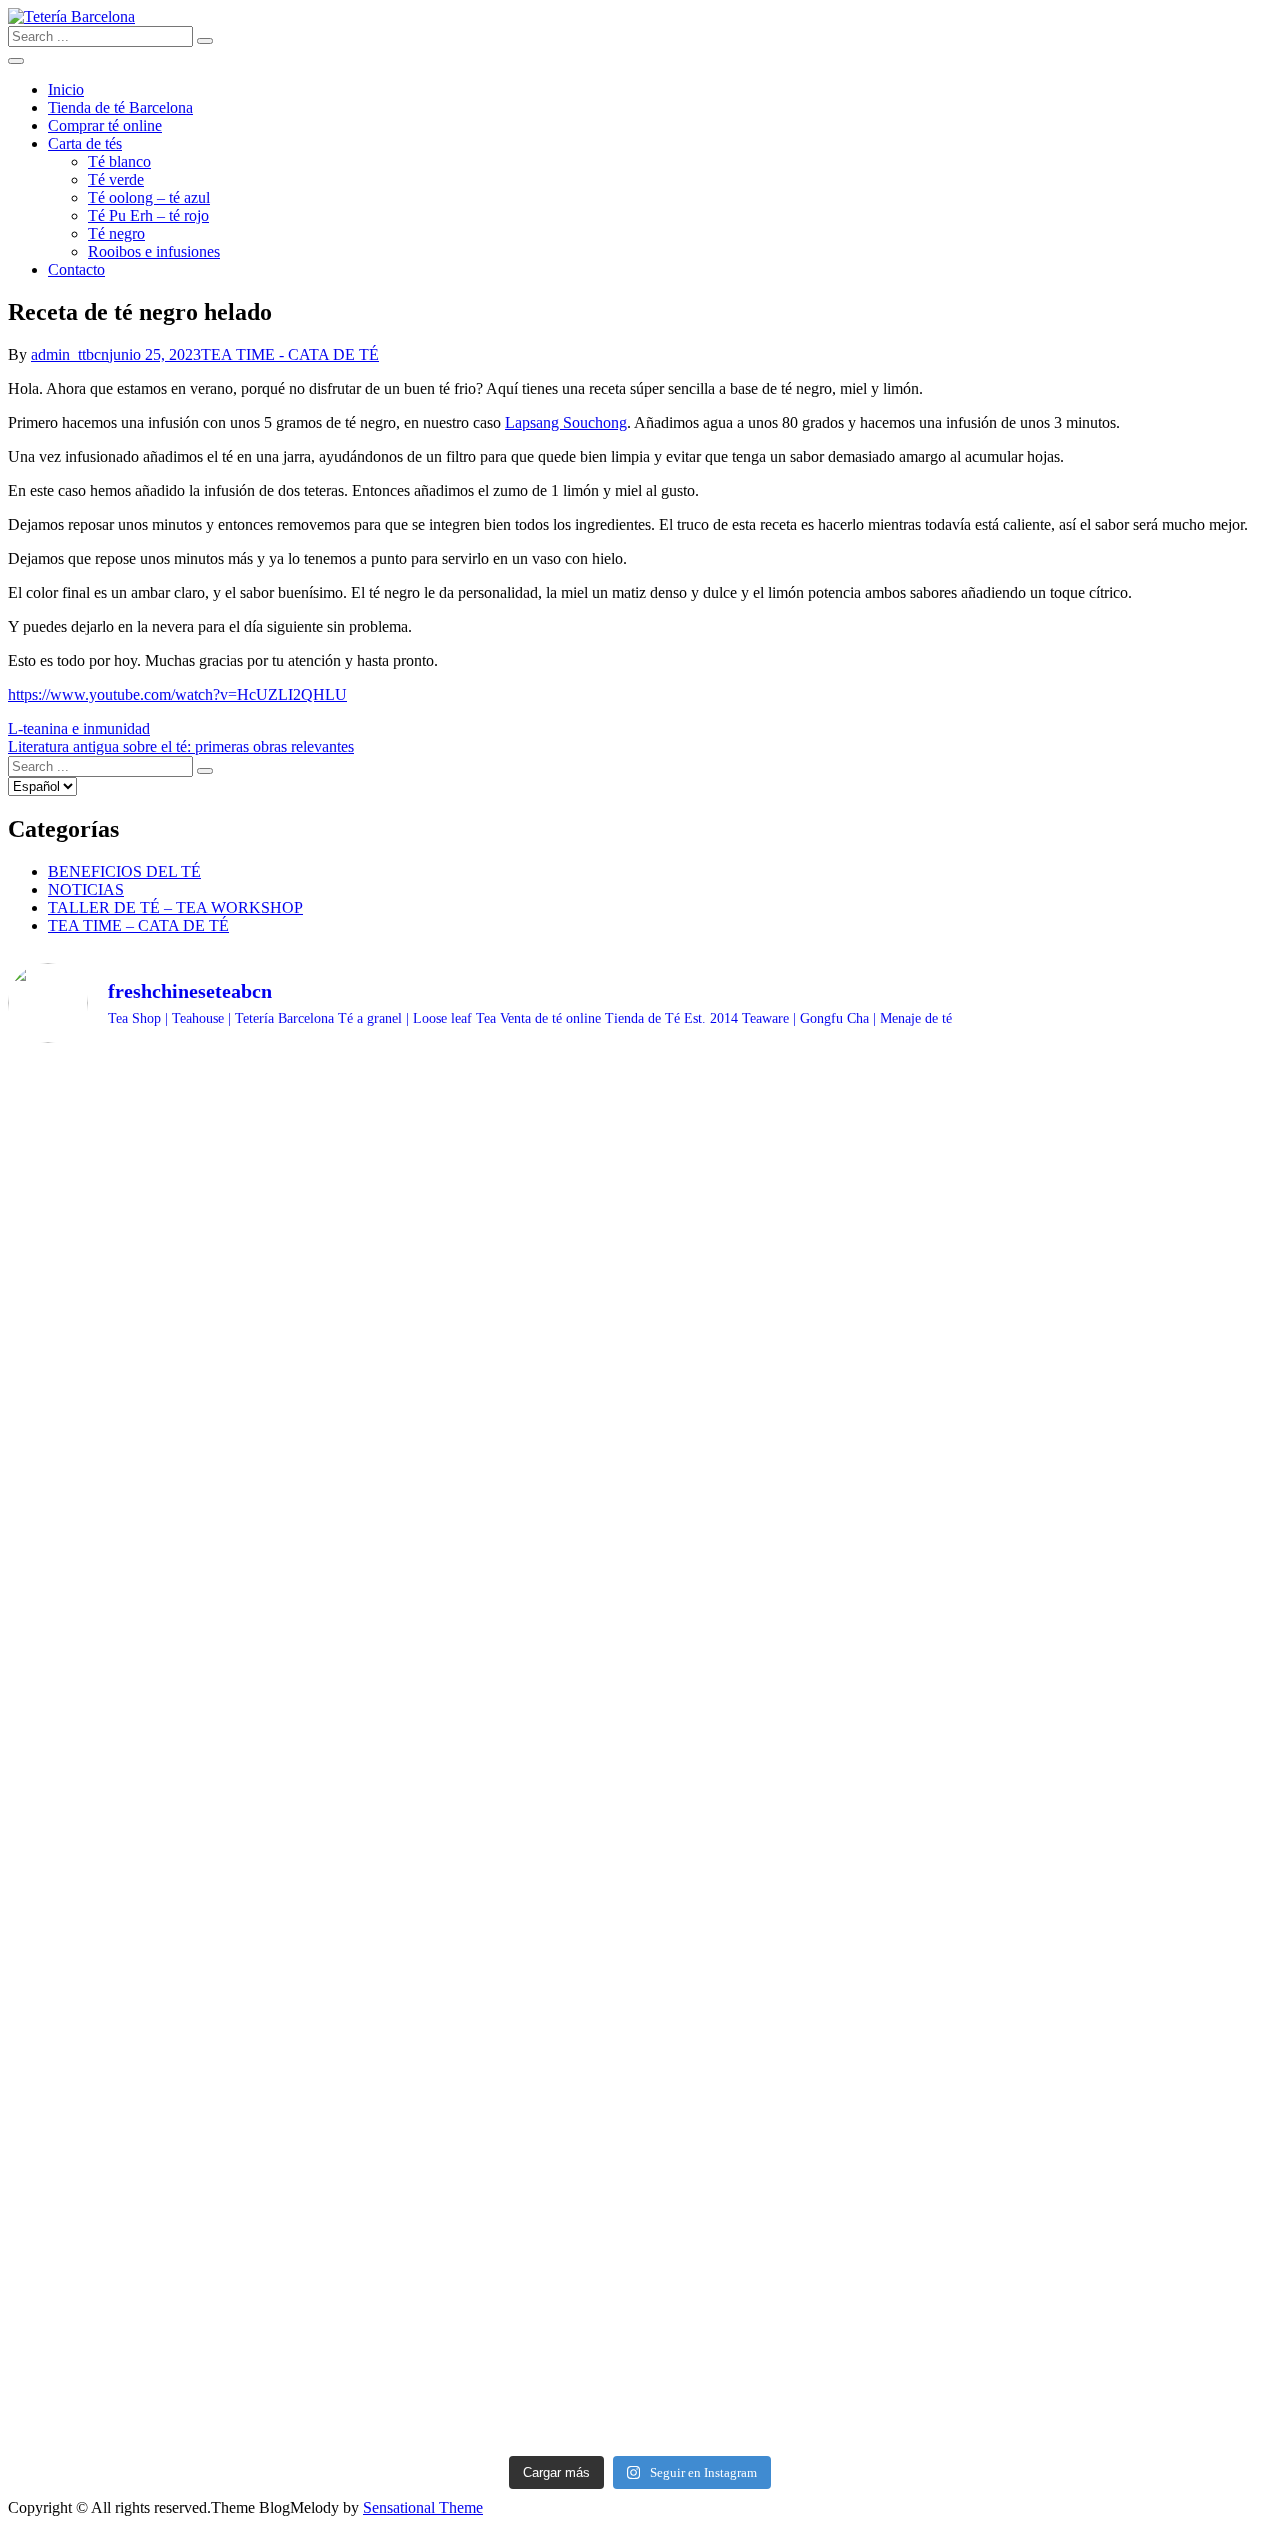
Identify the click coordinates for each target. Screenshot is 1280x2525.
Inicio (66, 89)
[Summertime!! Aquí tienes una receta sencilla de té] (162, 1708)
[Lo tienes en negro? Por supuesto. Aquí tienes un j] (481, 2277)
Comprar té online (105, 125)
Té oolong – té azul (149, 197)
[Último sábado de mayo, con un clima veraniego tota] (1118, 2024)
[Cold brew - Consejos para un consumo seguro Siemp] (481, 1166)
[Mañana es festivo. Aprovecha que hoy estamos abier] (799, 1112)
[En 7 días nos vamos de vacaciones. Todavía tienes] (481, 1735)
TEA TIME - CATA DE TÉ (290, 354)
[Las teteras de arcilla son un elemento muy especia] (1118, 1744)
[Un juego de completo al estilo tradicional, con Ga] (1118, 2286)
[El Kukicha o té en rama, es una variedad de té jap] (162, 2051)
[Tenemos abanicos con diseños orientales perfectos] (799, 1627)
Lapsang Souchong (566, 422)
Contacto (76, 269)
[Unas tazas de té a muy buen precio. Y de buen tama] (481, 1952)
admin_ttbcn (70, 354)
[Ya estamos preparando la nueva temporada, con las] (1118, 1130)
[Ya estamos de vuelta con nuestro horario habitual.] (481, 1428)
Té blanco (119, 161)
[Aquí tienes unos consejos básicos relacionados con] (799, 2340)
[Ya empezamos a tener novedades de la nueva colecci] (162, 1139)
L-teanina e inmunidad (79, 728)
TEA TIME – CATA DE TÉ (138, 925)
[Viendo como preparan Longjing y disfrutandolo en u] (162, 1329)
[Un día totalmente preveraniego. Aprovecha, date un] (162, 2295)
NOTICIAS (86, 889)
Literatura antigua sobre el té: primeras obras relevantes (181, 746)
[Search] (205, 41)
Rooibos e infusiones (154, 251)
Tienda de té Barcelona (120, 107)
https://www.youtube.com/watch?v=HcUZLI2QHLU (177, 694)
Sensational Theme (423, 2507)
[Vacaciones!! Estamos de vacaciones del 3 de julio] (799, 1365)
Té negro (116, 233)
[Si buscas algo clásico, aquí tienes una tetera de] (799, 2069)
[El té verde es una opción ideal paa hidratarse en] (1118, 1428)
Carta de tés (85, 143)
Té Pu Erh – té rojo (148, 215)
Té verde (116, 179)
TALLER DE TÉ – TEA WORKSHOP (175, 907)
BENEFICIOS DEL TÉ (124, 871)
